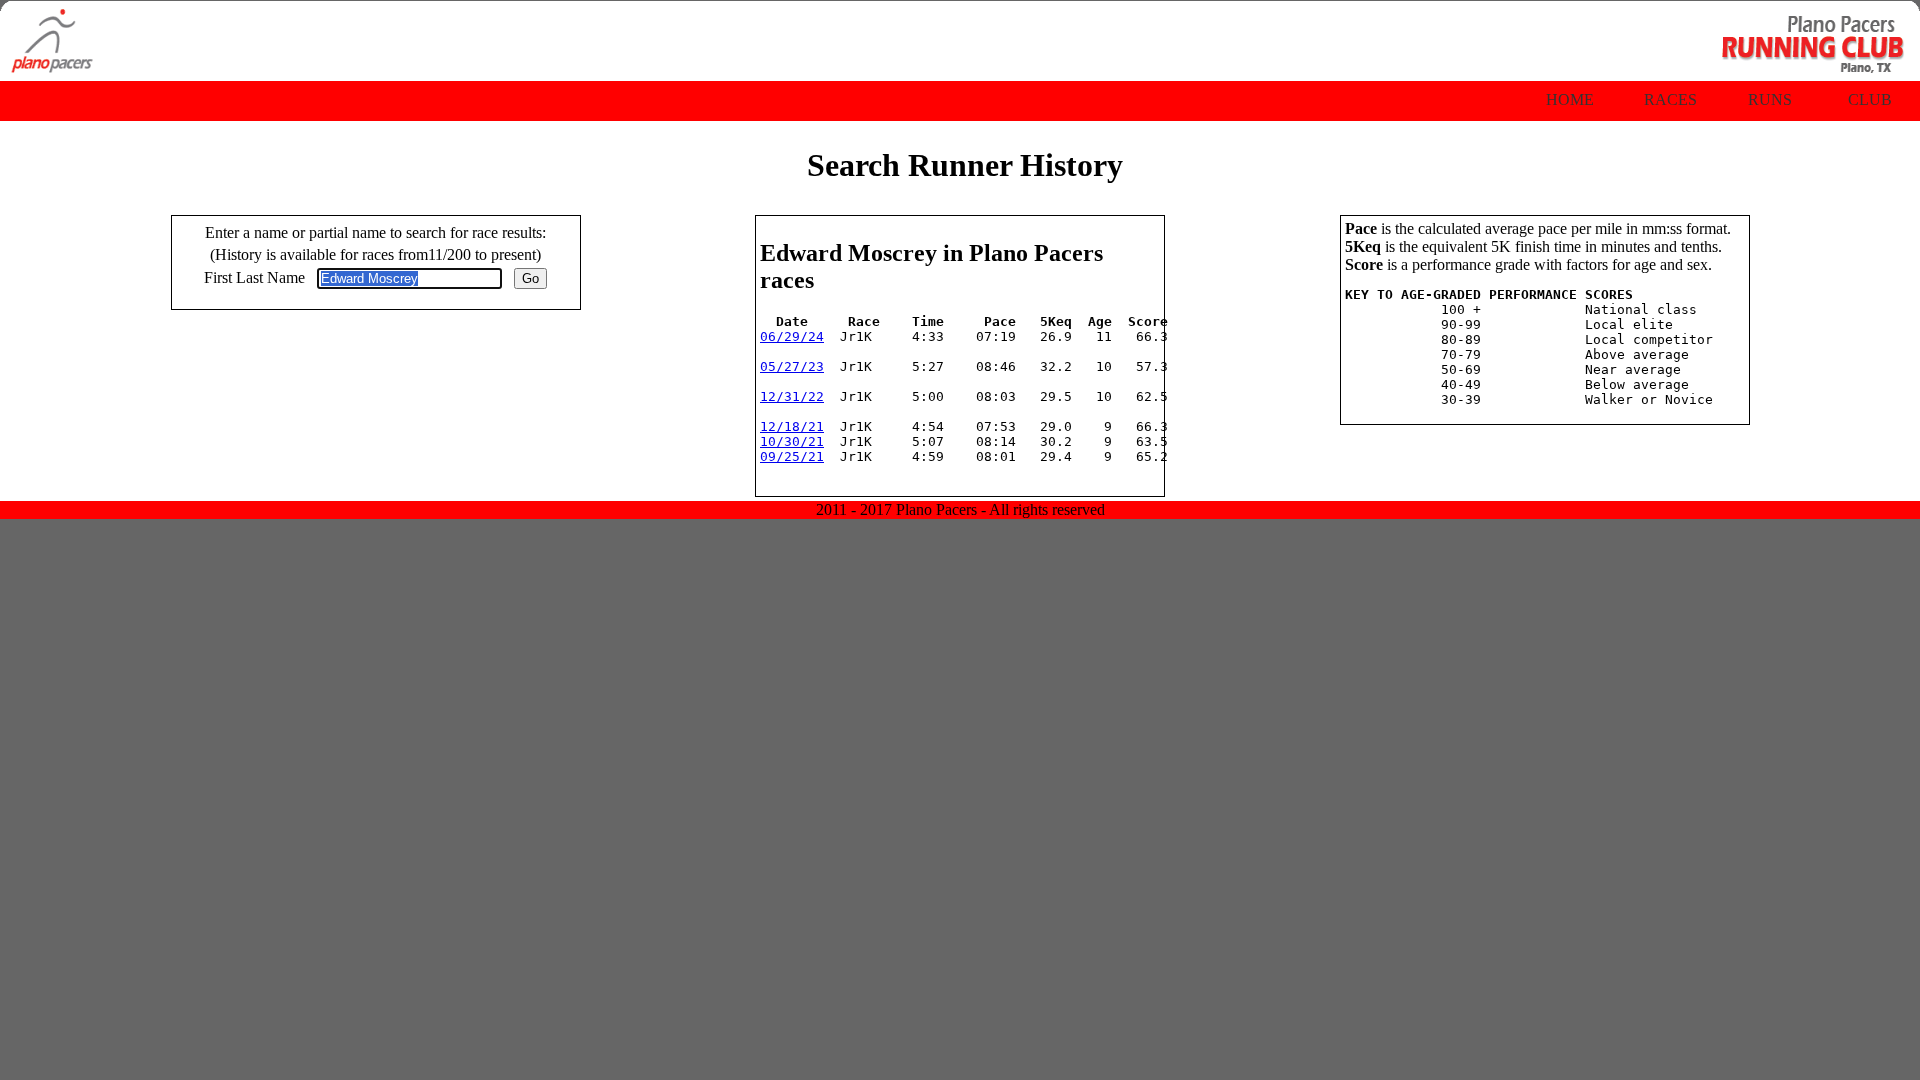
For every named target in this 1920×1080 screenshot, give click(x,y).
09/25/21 (792, 456)
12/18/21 (792, 426)
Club (1870, 99)
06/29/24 (792, 336)
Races (1670, 99)
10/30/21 (792, 441)
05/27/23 (792, 366)
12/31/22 (792, 396)
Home (1570, 99)
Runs (1770, 99)
